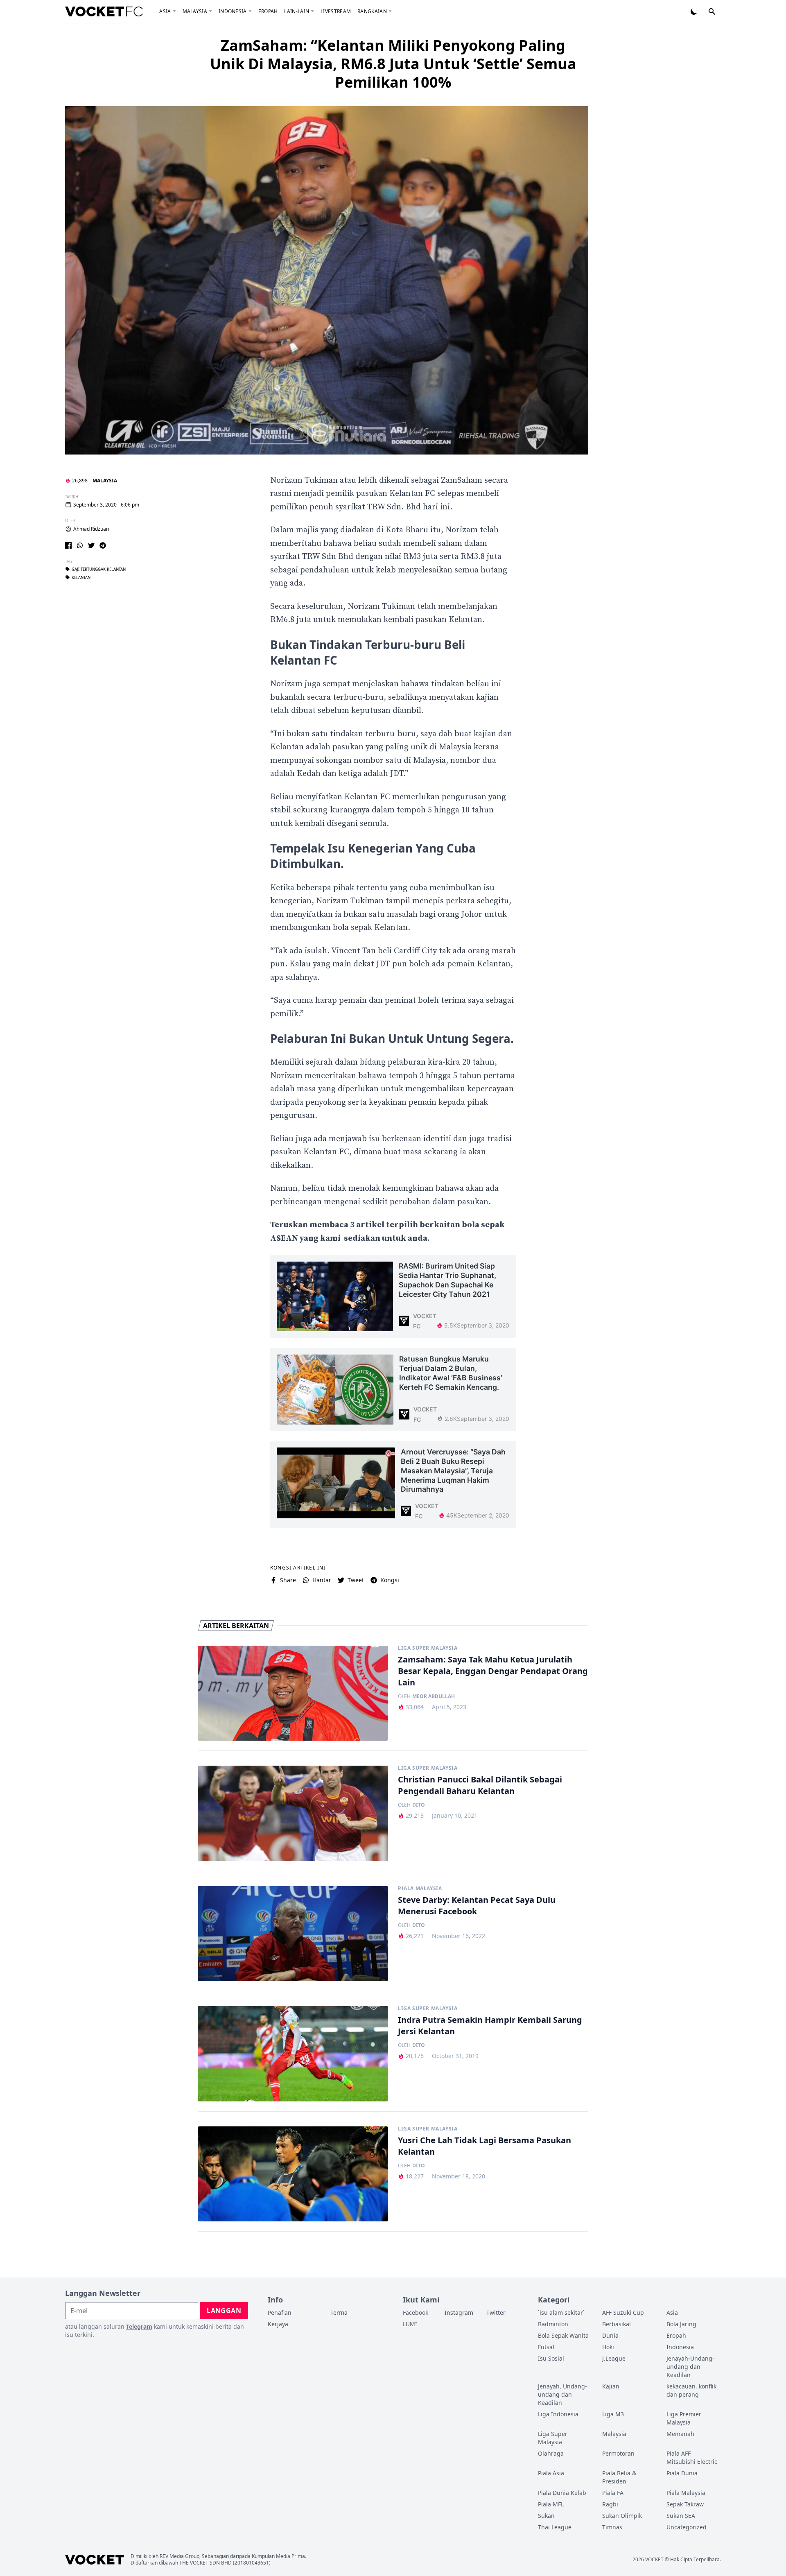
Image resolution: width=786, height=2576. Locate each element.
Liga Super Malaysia (428, 1648)
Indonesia (233, 11)
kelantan (81, 577)
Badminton (553, 2324)
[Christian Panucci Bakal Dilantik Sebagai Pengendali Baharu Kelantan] (293, 1813)
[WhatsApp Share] (80, 545)
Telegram (139, 2326)
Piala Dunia (682, 2473)
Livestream (336, 11)
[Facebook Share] (68, 545)
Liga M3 (613, 2414)
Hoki (608, 2347)
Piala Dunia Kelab (562, 2493)
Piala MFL (551, 2504)
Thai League (555, 2527)
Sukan (546, 2516)
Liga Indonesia (558, 2414)
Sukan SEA (681, 2516)
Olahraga (551, 2453)
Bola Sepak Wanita (563, 2335)
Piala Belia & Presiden (619, 2477)
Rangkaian (372, 11)
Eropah (268, 11)
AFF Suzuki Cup (623, 2313)
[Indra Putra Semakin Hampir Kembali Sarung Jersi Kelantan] (293, 2054)
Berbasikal (617, 2324)
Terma (339, 2313)
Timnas (612, 2527)
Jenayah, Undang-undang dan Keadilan (562, 2394)
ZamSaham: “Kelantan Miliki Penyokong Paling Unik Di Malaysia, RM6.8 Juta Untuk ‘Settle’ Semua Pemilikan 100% (393, 64)
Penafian (280, 2313)
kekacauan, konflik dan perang (691, 2390)
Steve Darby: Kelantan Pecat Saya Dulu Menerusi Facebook (477, 1905)
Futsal (546, 2347)
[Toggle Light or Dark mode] (694, 11)
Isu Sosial (551, 2358)
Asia (165, 11)
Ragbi (610, 2504)
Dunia (610, 2335)
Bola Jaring (681, 2324)
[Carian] (712, 11)
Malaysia (195, 11)
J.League (614, 2358)
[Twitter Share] (91, 545)
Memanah (680, 2434)
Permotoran (618, 2453)
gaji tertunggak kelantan (99, 569)
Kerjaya (278, 2324)
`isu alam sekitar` (561, 2313)
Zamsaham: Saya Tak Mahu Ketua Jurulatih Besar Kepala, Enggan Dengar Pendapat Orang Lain (493, 1671)
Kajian (611, 2386)
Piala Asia (551, 2473)
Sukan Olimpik (622, 2516)
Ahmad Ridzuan (91, 529)
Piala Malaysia (420, 1888)
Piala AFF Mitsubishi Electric (692, 2457)
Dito (419, 1805)
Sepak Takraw (685, 2504)
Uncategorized (687, 2527)
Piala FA (613, 2493)
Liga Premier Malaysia (684, 2418)
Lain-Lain (297, 11)
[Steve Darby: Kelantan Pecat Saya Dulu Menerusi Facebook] (293, 1934)
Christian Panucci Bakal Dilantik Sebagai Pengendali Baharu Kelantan (480, 1785)
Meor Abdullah (434, 1696)
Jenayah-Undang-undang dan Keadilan (690, 2367)
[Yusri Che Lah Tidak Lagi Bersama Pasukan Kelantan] (293, 2174)
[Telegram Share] (103, 545)
